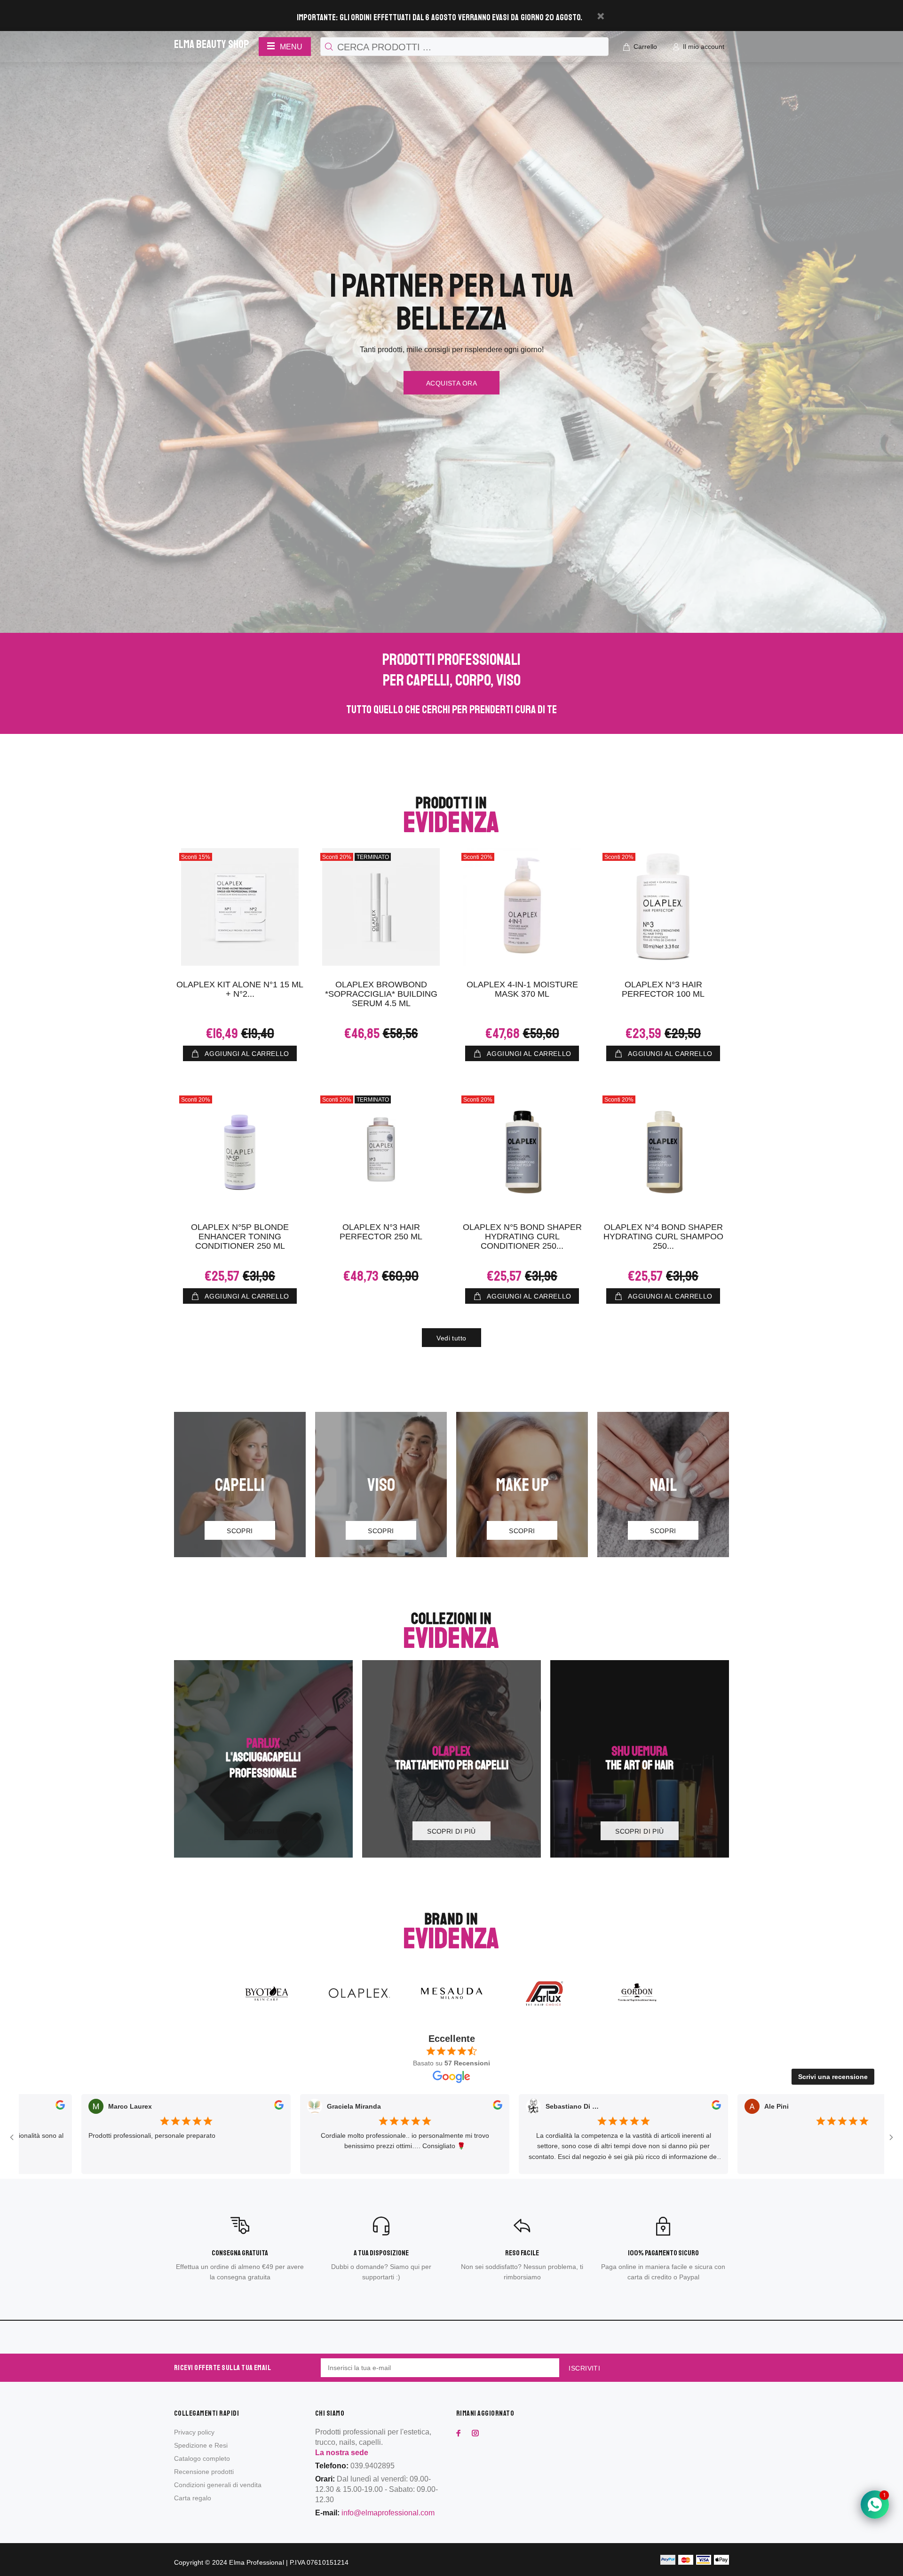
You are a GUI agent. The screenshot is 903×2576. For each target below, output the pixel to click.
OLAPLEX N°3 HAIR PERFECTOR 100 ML (663, 989)
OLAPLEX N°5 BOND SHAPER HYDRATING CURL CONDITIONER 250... (522, 1237)
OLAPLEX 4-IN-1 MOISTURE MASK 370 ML (522, 989)
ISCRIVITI (584, 2368)
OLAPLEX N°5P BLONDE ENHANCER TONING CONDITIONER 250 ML (240, 1237)
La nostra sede (342, 2453)
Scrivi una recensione (833, 2077)
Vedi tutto (451, 1338)
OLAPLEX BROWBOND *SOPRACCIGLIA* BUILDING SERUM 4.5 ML (381, 994)
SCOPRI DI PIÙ (263, 1831)
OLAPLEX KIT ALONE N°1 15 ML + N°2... (240, 989)
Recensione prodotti (204, 2472)
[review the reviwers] (145, 2107)
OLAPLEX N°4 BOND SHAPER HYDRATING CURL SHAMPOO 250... (663, 1237)
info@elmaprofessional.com (388, 2513)
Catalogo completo (202, 2458)
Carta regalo (193, 2498)
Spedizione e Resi (201, 2445)
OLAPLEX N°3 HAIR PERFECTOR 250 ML (381, 1232)
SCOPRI (240, 1531)
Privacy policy (194, 2432)
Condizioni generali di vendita (218, 2485)
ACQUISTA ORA (451, 383)
